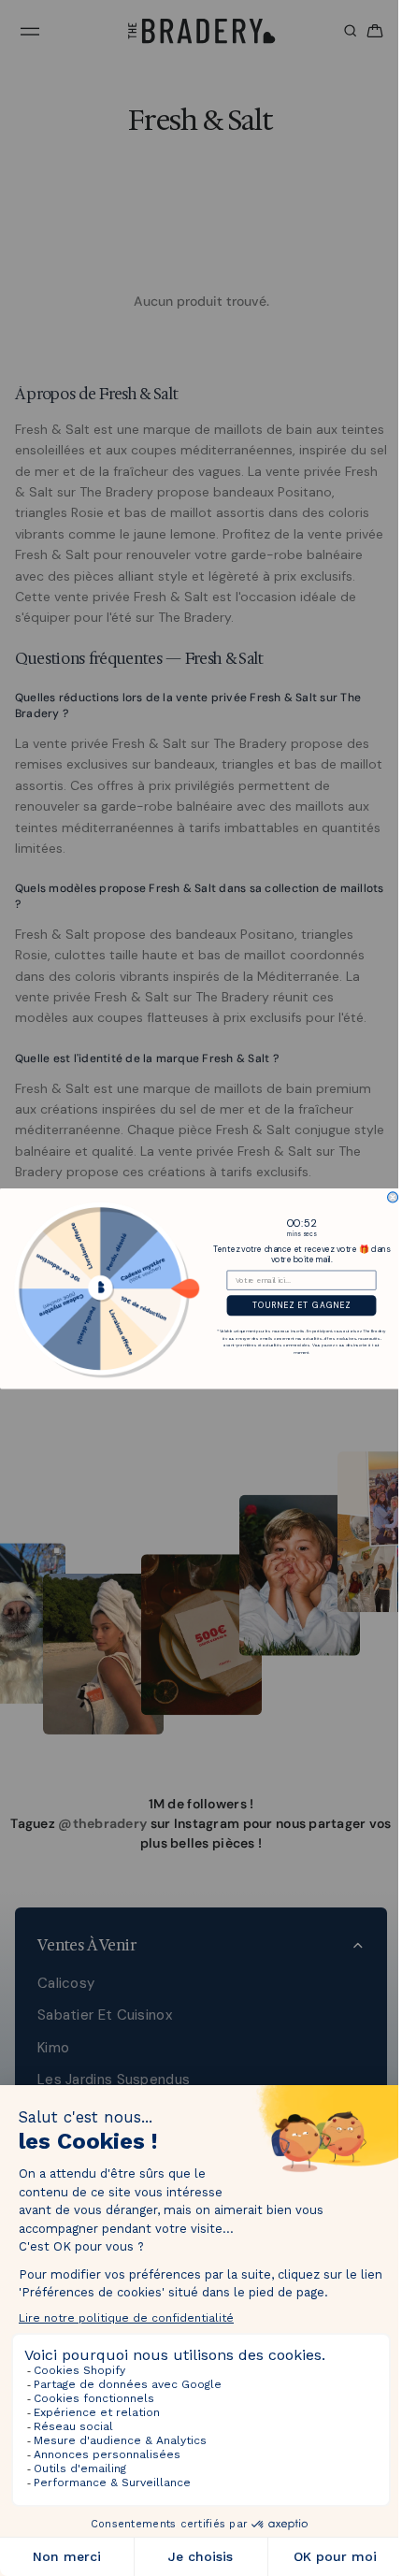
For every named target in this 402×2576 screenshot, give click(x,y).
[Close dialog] (388, 1196)
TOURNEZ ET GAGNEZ (297, 1305)
